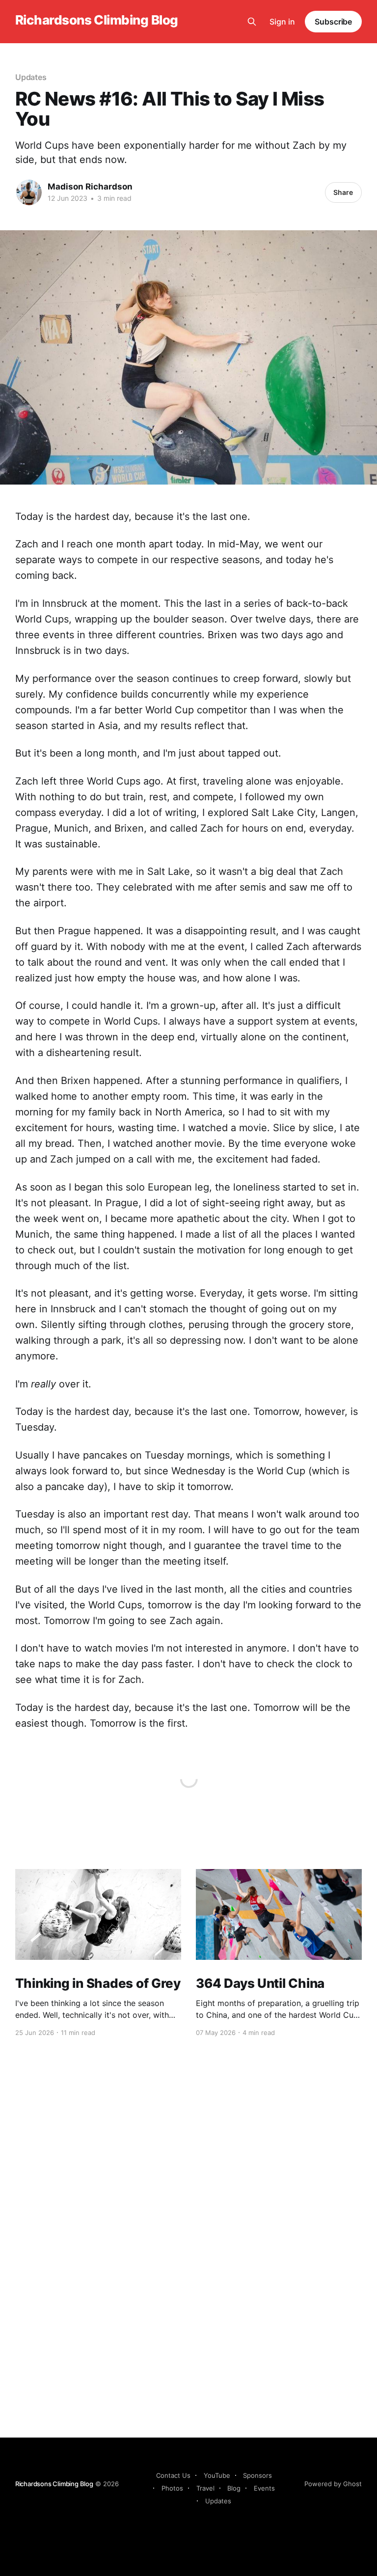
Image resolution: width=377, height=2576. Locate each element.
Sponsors (257, 2475)
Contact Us (173, 2475)
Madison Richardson (90, 187)
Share (343, 192)
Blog (234, 2488)
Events (264, 2488)
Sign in (282, 22)
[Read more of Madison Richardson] (29, 192)
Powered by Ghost (333, 2484)
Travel (205, 2488)
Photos (172, 2488)
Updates (31, 77)
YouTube (217, 2475)
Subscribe (333, 22)
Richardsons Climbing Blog (97, 20)
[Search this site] (252, 22)
